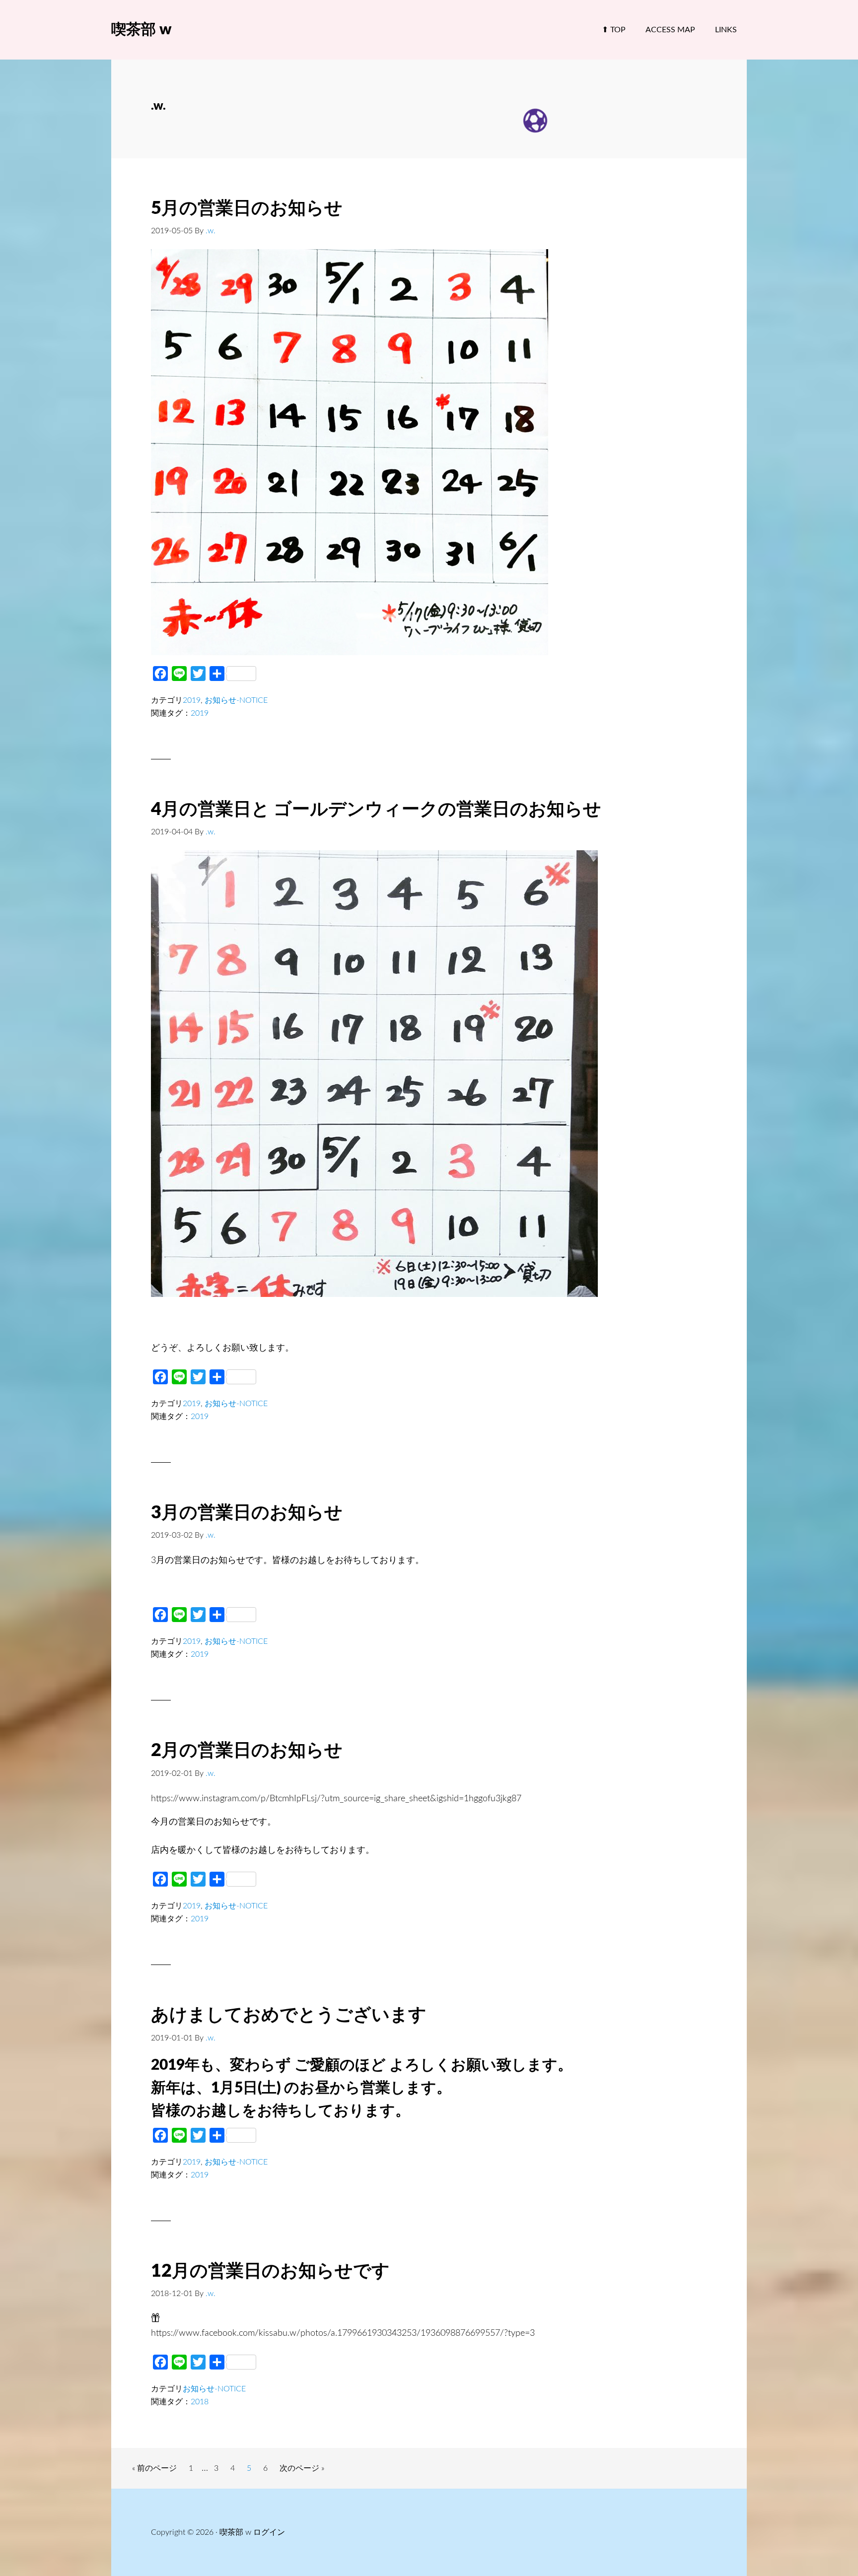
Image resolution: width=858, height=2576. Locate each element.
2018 (200, 2402)
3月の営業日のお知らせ (247, 1513)
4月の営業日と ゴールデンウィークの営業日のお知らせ (376, 810)
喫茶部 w (142, 30)
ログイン (269, 2532)
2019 (192, 700)
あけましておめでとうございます (289, 2015)
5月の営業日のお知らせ (247, 208)
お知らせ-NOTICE (236, 700)
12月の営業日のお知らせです (270, 2271)
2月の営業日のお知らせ (247, 1751)
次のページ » (302, 2471)
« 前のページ (154, 2471)
